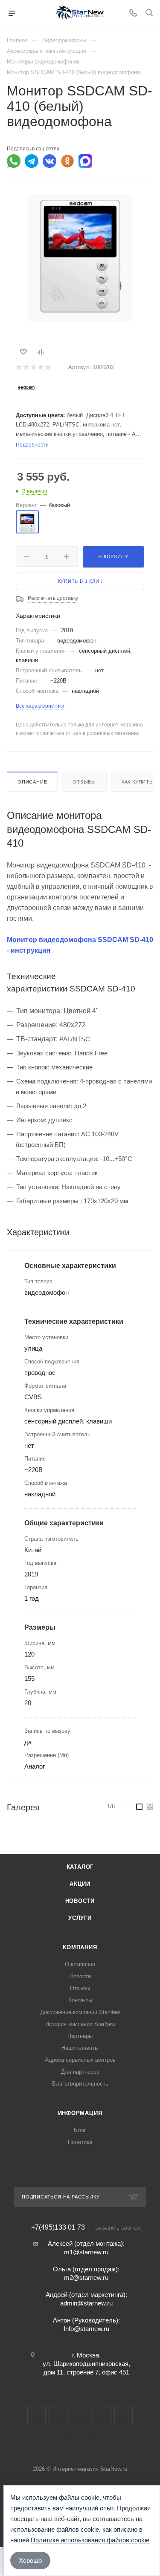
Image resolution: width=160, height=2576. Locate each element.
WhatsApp (124, 2415)
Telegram (58, 2415)
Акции (80, 1884)
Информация (80, 2113)
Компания (80, 1947)
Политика (80, 2142)
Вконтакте (36, 2415)
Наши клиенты (80, 2048)
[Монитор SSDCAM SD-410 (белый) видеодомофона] (80, 257)
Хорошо (30, 2560)
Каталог (80, 1867)
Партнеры (80, 2036)
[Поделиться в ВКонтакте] (49, 161)
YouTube (80, 2415)
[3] (33, 367)
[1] (19, 367)
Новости (80, 1901)
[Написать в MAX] (85, 161)
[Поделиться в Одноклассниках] (67, 161)
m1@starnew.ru (86, 2252)
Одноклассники (102, 2415)
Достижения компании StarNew (80, 2012)
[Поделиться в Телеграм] (32, 161)
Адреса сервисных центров (80, 2060)
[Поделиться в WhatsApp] (14, 161)
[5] (48, 367)
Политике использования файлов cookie (90, 2540)
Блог (80, 2130)
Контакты (80, 2000)
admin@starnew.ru (86, 2303)
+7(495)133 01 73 (58, 2227)
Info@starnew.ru (86, 2329)
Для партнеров (80, 2072)
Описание (32, 782)
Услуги (80, 1918)
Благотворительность (80, 2084)
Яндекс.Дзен (80, 2437)
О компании (80, 1964)
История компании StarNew (80, 2024)
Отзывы (84, 782)
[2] (26, 367)
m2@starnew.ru (86, 2278)
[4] (40, 367)
